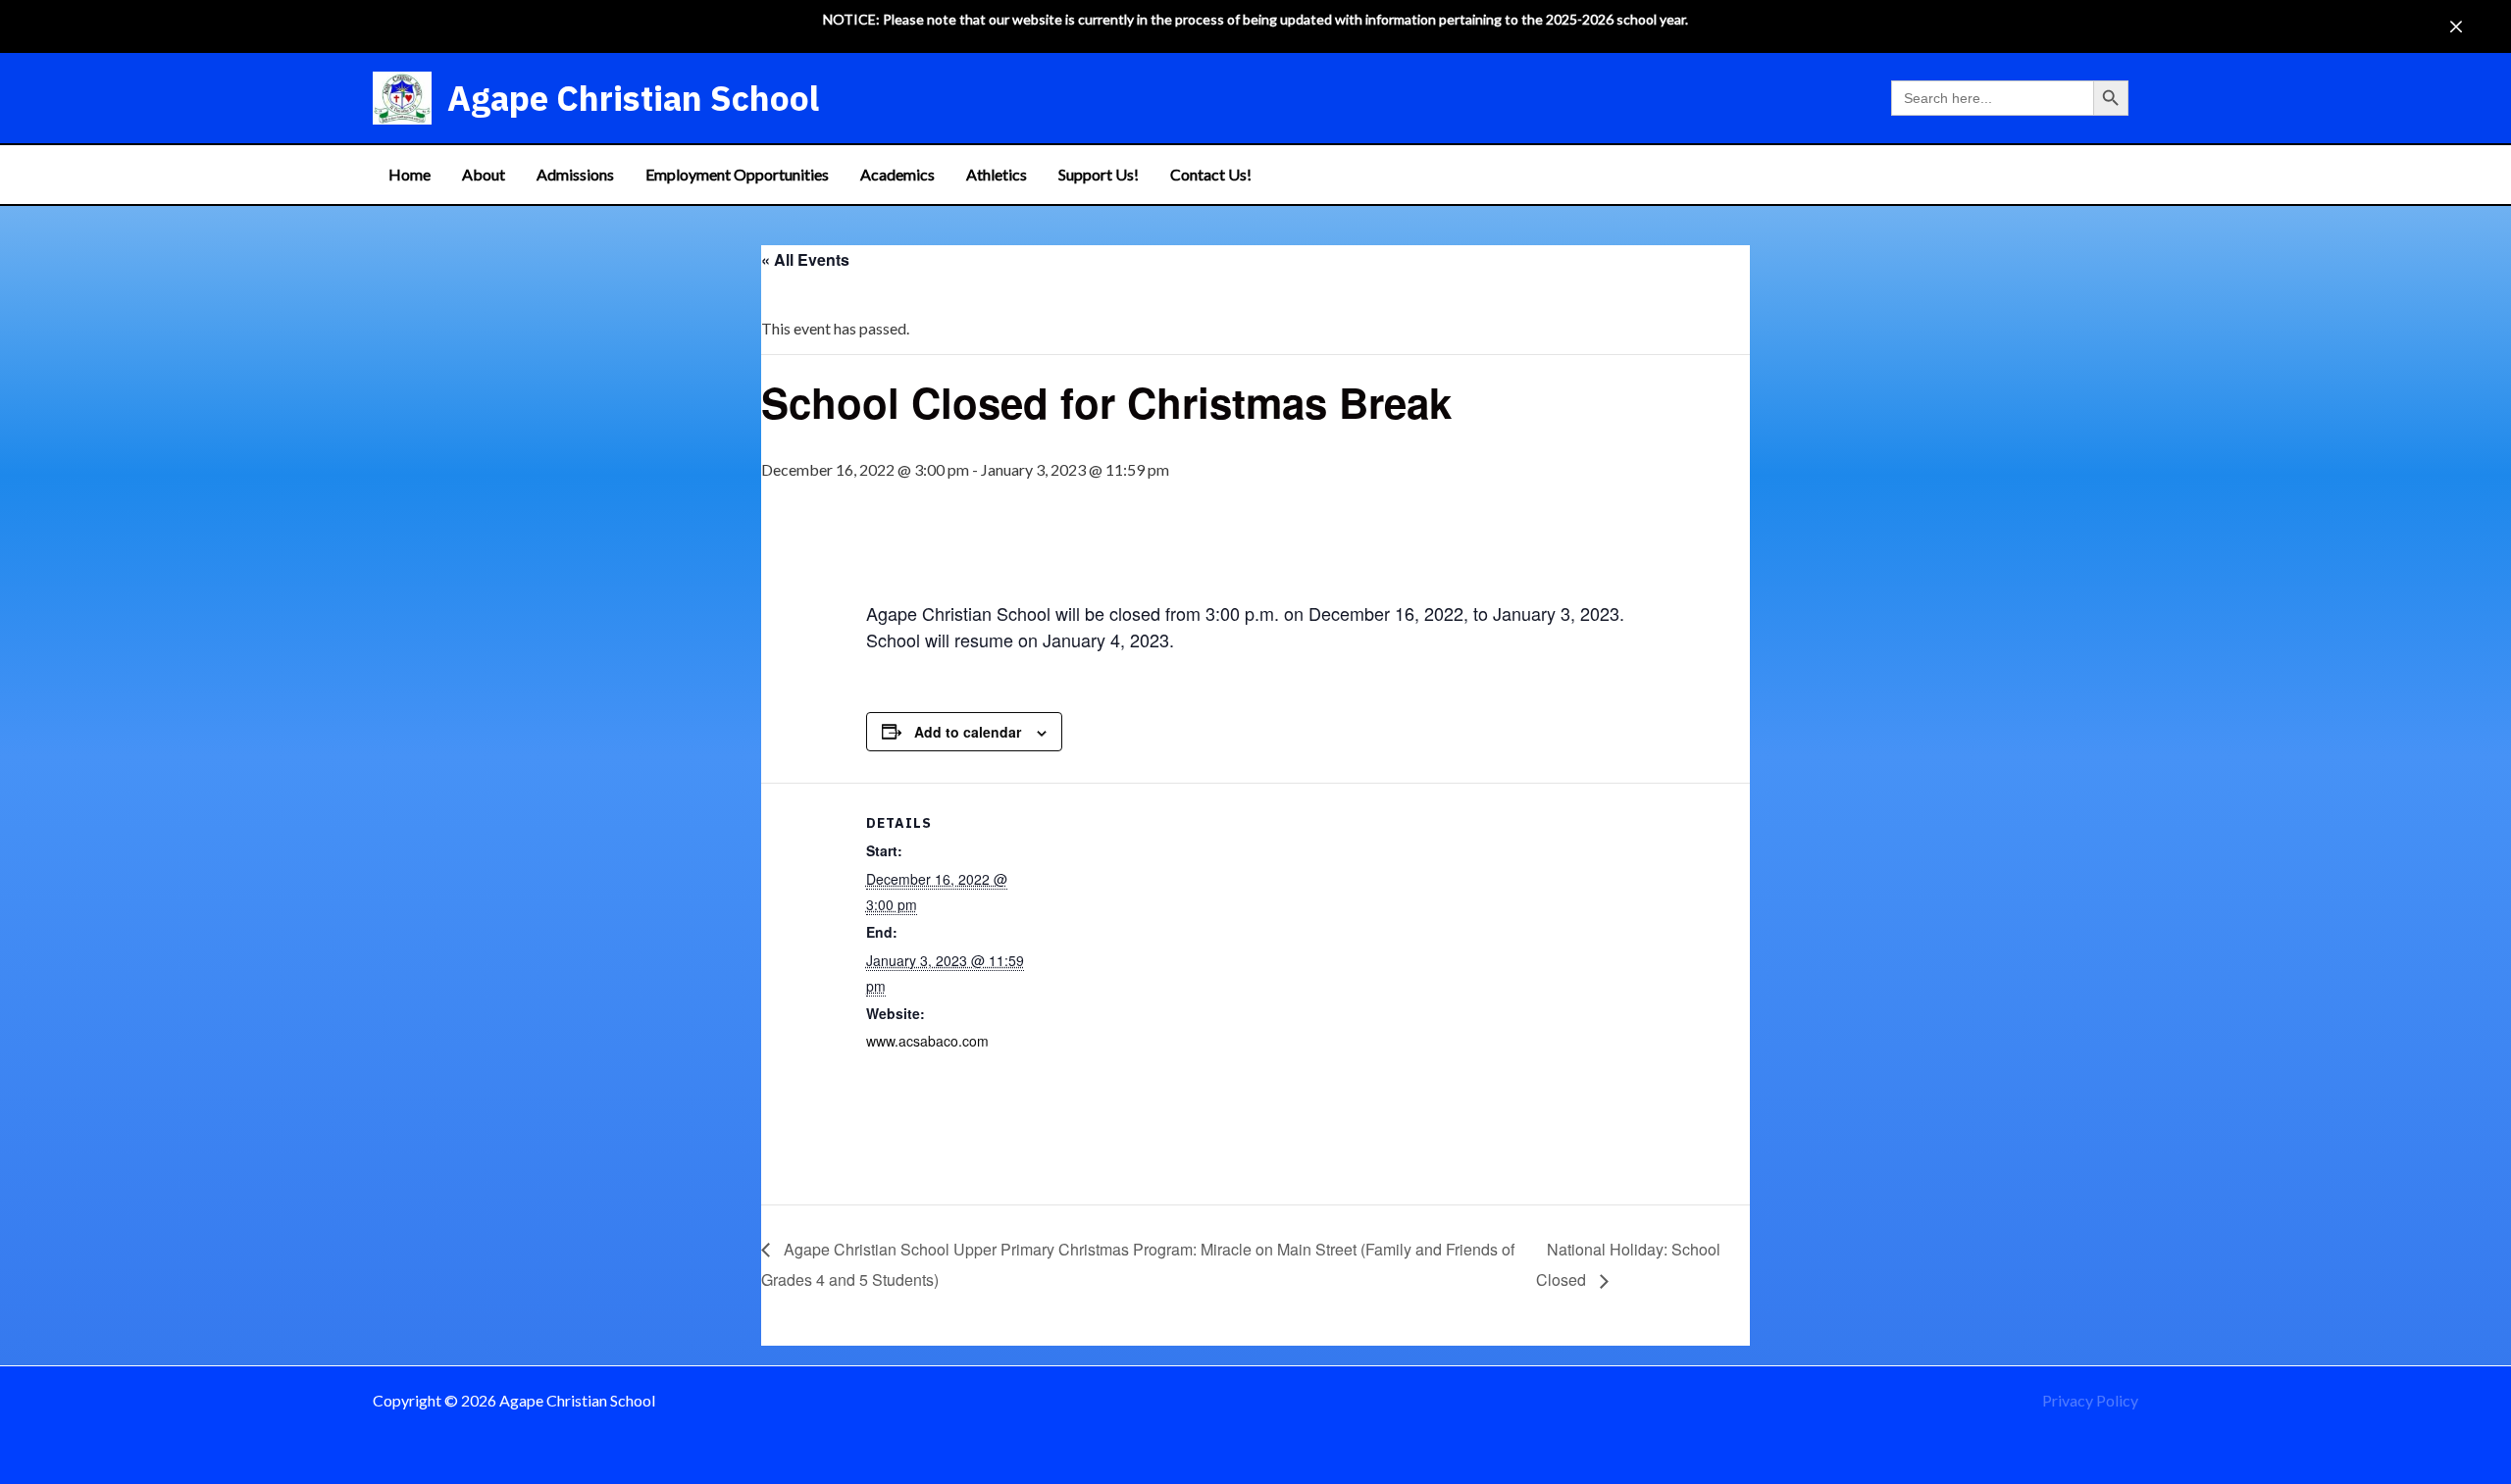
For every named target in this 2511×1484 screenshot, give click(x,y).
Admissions (575, 174)
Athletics (997, 174)
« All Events (805, 259)
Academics (897, 174)
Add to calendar (968, 732)
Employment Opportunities (737, 174)
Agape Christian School (633, 98)
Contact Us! (1211, 174)
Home (410, 174)
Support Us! (1099, 174)
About (484, 174)
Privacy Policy (2090, 1400)
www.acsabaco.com (927, 1041)
